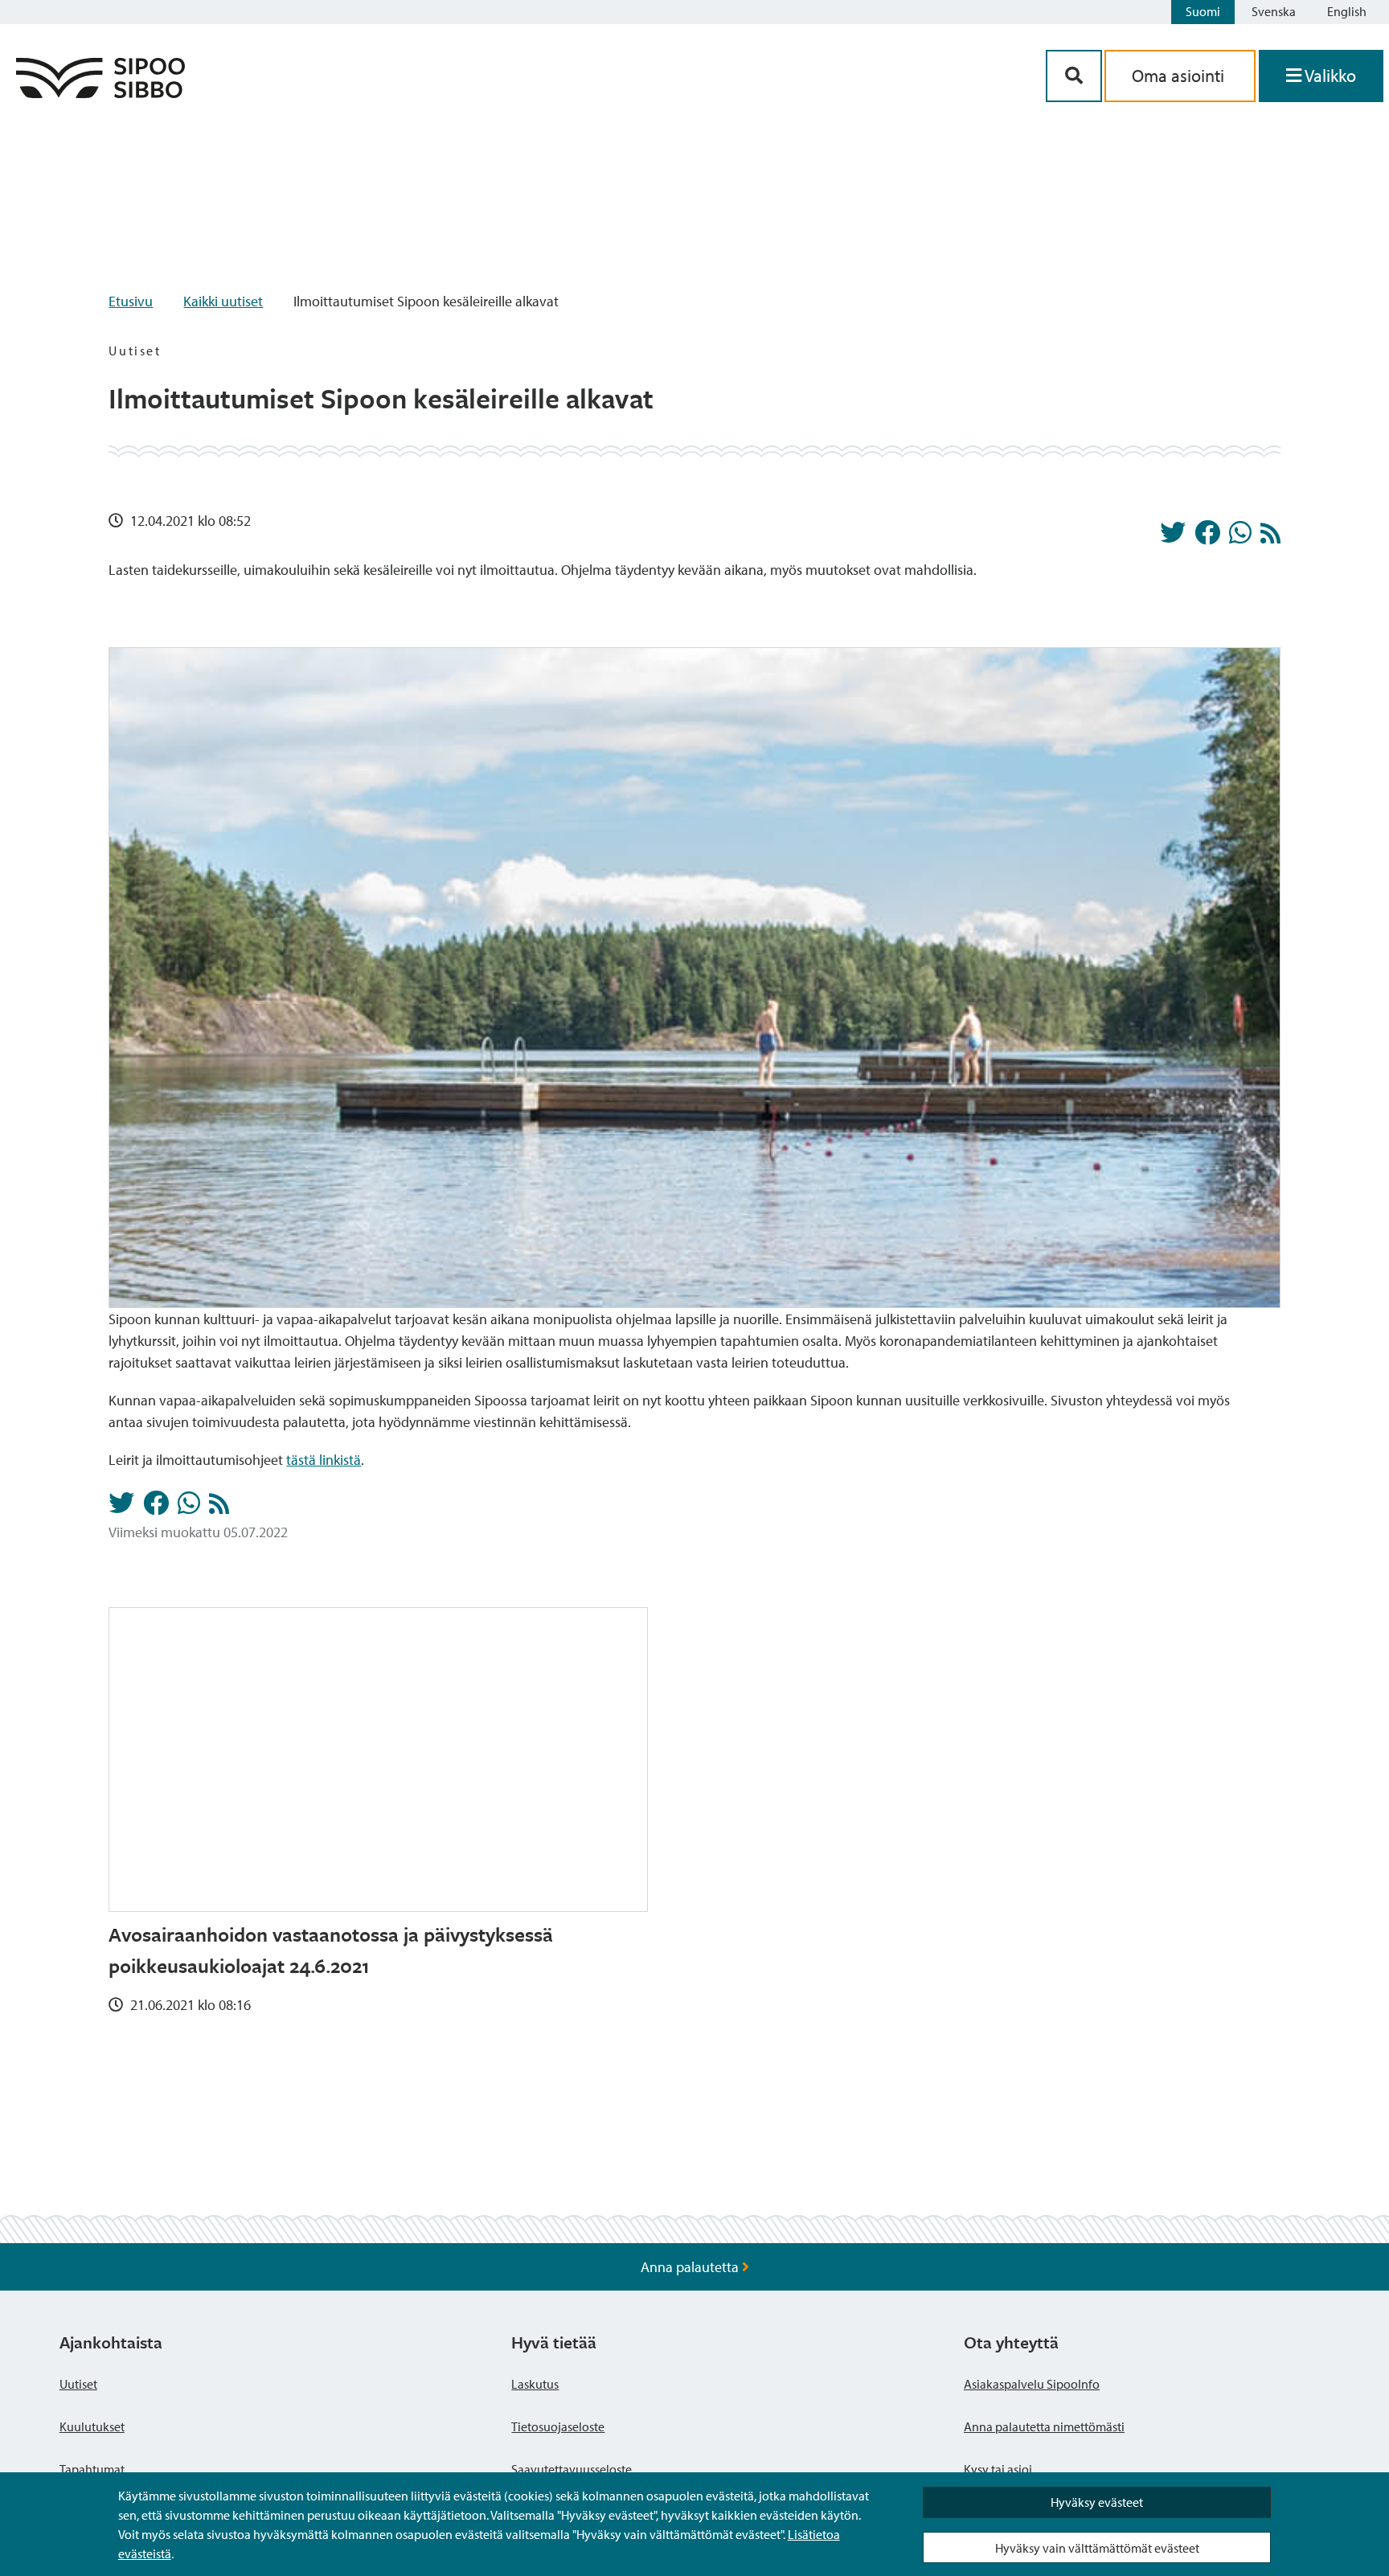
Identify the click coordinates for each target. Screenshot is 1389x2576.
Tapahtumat (92, 2469)
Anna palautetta (691, 2267)
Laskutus (535, 2384)
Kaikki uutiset (223, 301)
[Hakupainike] (1074, 76)
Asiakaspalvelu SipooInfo (1032, 2384)
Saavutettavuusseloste (572, 2469)
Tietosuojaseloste (558, 2426)
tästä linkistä (324, 1460)
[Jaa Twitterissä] (1173, 537)
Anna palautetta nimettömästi (1044, 2426)
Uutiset (78, 2384)
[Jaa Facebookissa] (1207, 537)
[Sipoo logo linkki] (100, 93)
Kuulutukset (92, 2426)
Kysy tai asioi (998, 2469)
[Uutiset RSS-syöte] (1270, 537)
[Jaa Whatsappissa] (1240, 537)
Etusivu (131, 301)
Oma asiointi (1180, 76)
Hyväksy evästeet (1097, 2502)
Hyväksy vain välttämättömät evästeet (1097, 2548)
